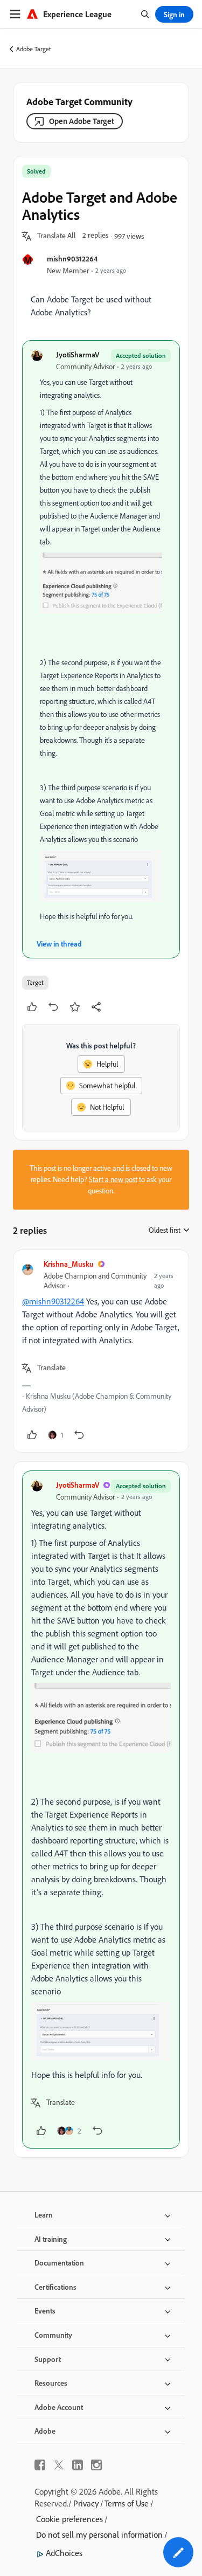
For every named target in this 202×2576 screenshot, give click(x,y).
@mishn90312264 (53, 1301)
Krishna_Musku (69, 1264)
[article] (101, 1351)
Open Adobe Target (82, 121)
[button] (57, 236)
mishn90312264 (72, 258)
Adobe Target (34, 49)
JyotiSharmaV (78, 354)
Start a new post (113, 1179)
